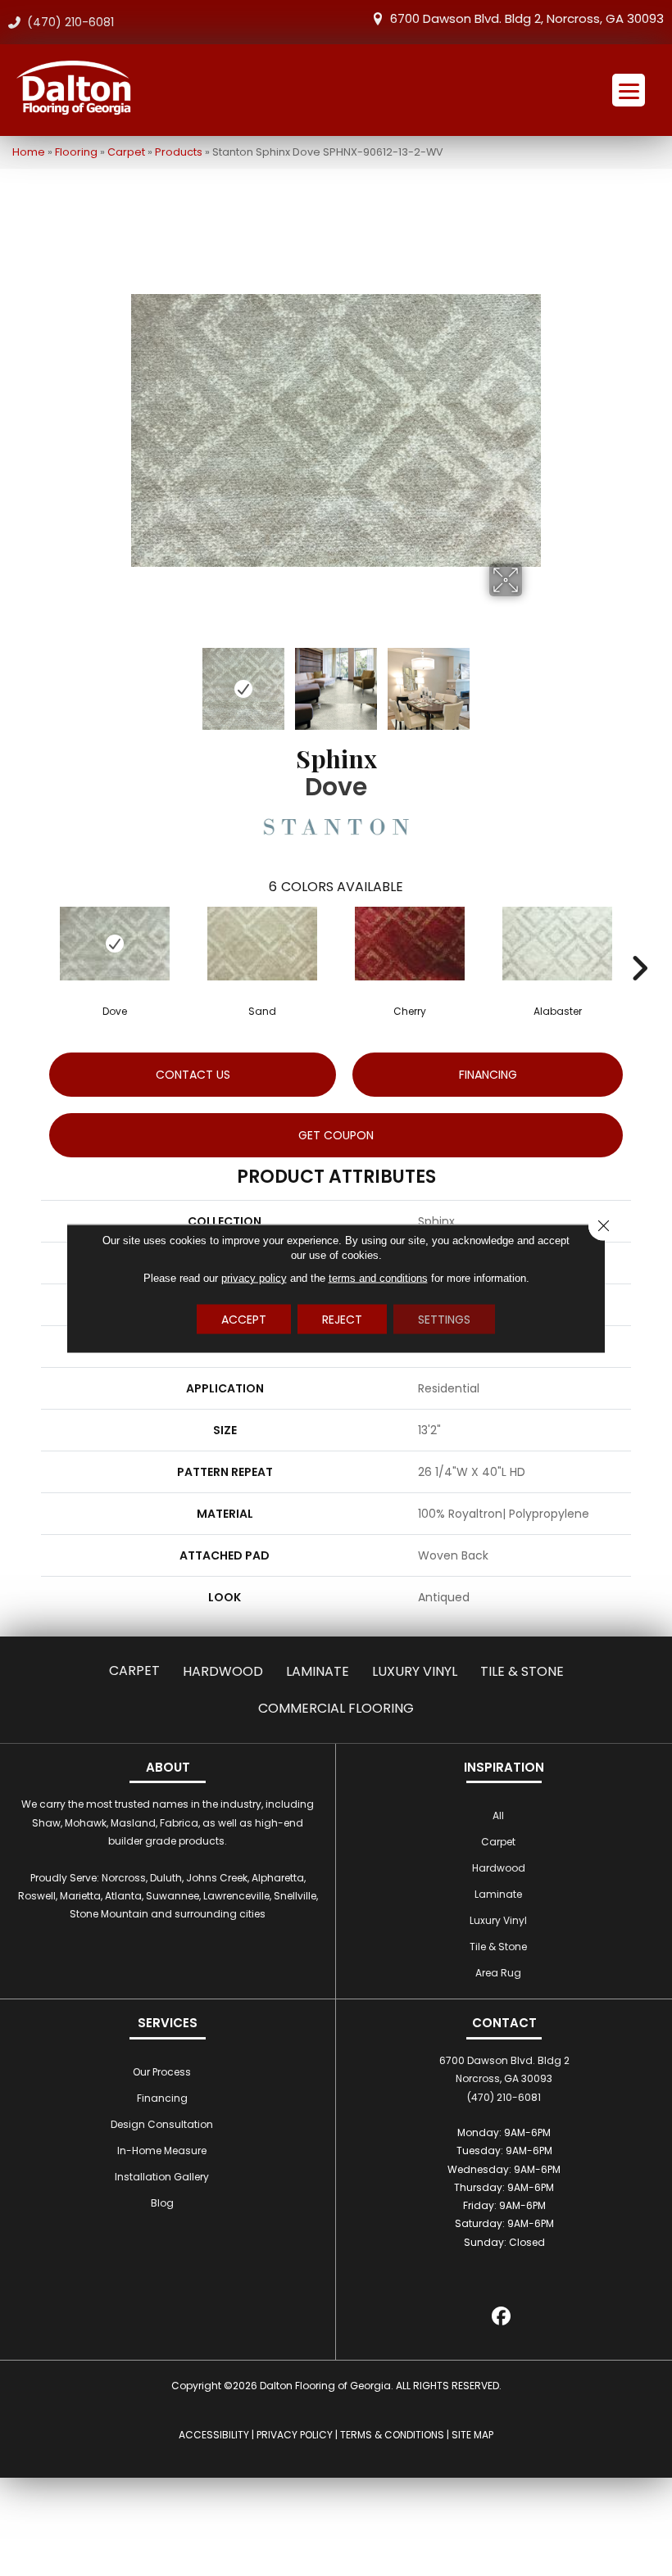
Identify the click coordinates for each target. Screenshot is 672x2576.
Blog (162, 2203)
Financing (162, 2098)
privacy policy (254, 1277)
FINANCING (488, 1075)
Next (533, 681)
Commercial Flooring (336, 1708)
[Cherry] (410, 944)
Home (29, 152)
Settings (444, 1319)
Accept (244, 1319)
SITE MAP (472, 2435)
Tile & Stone (522, 1671)
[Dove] (115, 944)
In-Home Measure (162, 2150)
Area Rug (498, 1973)
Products (179, 152)
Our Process (162, 2072)
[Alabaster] (557, 944)
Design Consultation (162, 2124)
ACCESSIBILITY (214, 2435)
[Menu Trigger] (629, 90)
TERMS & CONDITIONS (392, 2435)
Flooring (76, 152)
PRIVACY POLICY (295, 2435)
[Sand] (262, 944)
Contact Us (193, 1075)
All (498, 1815)
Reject (342, 1319)
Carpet (126, 152)
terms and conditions (378, 1277)
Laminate (318, 1671)
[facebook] (502, 2318)
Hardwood (223, 1671)
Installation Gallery (162, 2177)
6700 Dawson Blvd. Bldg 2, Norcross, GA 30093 (527, 18)
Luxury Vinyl (415, 1671)
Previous (139, 681)
